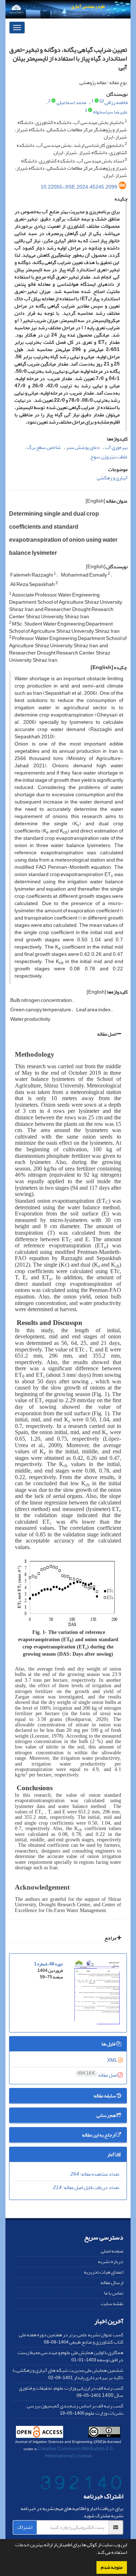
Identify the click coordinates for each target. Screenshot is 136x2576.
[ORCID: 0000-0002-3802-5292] (90, 111)
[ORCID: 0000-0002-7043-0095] (97, 101)
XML (113, 2060)
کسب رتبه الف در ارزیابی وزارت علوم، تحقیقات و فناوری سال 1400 (71, 2392)
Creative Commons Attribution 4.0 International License (75, 2452)
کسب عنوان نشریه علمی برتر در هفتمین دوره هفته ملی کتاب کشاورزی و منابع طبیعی (71, 2338)
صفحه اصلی (112, 2251)
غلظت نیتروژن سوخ (109, 457)
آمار (111, 2154)
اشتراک (25, 2527)
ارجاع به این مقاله (99, 2135)
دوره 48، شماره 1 (48, 1964)
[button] (94, 2553)
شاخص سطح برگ (44, 447)
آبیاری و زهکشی (112, 478)
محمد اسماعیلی (71, 102)
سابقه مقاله (105, 2096)
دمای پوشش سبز (83, 447)
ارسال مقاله (112, 2282)
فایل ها (109, 2044)
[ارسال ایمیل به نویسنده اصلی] (102, 101)
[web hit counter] (81, 2484)
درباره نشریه (111, 2261)
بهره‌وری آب (116, 447)
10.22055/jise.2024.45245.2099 (79, 187)
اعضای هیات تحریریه (104, 2272)
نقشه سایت (112, 2303)
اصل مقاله (107, 1034)
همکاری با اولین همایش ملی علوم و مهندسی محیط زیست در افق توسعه (70, 2356)
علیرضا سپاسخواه (110, 112)
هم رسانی (106, 2115)
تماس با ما (114, 2293)
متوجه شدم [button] (112, 2567)
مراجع (111, 1938)
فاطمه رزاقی (116, 102)
